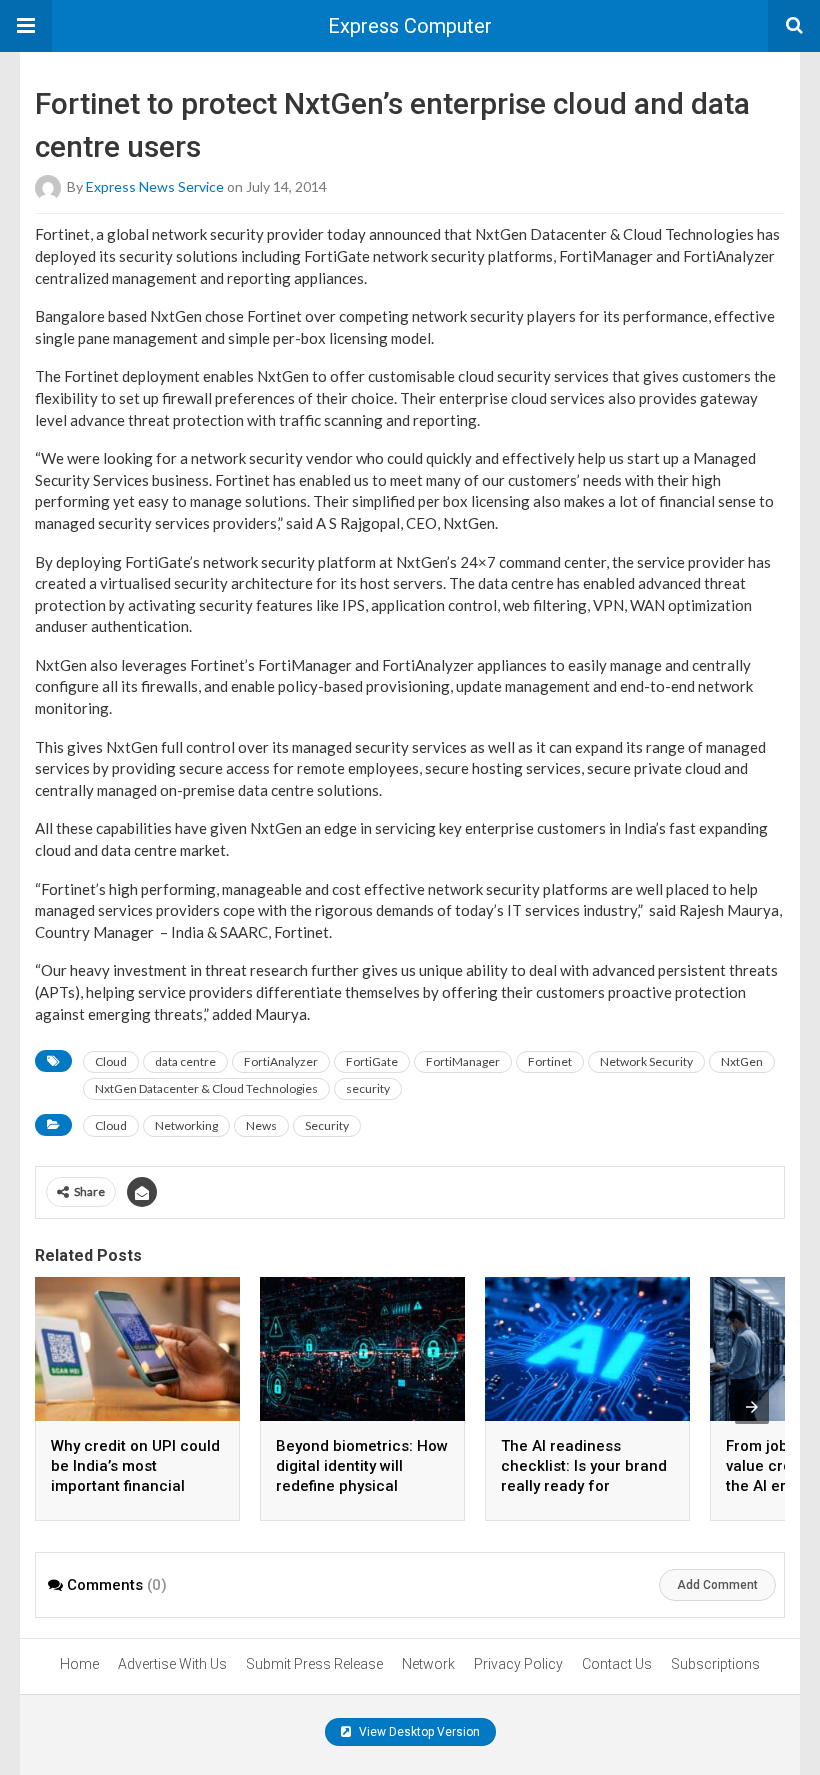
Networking (186, 1125)
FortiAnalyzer (281, 1061)
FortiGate (372, 1061)
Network (428, 1664)
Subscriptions (715, 1664)
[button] (26, 26)
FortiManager (463, 1061)
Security (327, 1125)
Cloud (111, 1061)
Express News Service (155, 186)
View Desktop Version (418, 1732)
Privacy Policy (518, 1664)
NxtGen (742, 1061)
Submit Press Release (314, 1664)
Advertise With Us (172, 1664)
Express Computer (410, 26)
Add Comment (717, 1585)
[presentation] (752, 1407)
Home (79, 1664)
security (368, 1088)
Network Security (646, 1061)
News (261, 1125)
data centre (185, 1061)
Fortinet (550, 1061)
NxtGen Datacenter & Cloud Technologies (206, 1088)
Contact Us (617, 1664)
